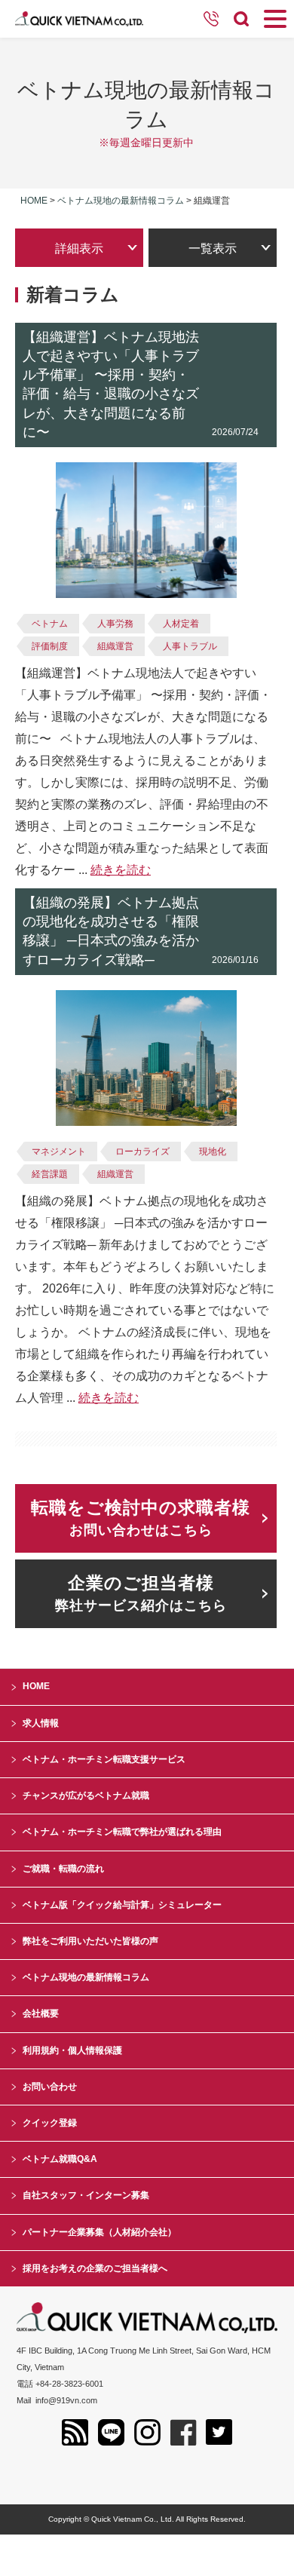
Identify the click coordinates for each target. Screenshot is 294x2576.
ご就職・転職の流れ (63, 1869)
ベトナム (50, 624)
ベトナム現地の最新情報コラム (121, 201)
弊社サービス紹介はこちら (141, 1593)
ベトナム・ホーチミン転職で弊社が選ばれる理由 (122, 1832)
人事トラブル (190, 646)
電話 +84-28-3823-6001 (60, 2384)
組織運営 (115, 646)
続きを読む (121, 870)
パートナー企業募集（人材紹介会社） (100, 2232)
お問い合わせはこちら (141, 1518)
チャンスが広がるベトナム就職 (86, 1796)
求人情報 (41, 1723)
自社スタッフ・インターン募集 (86, 2195)
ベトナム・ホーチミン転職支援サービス (104, 1759)
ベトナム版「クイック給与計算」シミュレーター (122, 1905)
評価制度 (50, 646)
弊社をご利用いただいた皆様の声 (90, 1941)
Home (34, 201)
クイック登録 (50, 2123)
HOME (36, 1686)
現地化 (213, 1152)
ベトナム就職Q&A (60, 2159)
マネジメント (59, 1152)
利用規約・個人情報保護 (72, 2050)
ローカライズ (142, 1152)
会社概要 (41, 2013)
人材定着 (181, 624)
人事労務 (115, 624)
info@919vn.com (66, 2400)
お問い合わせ (50, 2087)
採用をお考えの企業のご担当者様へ (95, 2268)
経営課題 (50, 1174)
